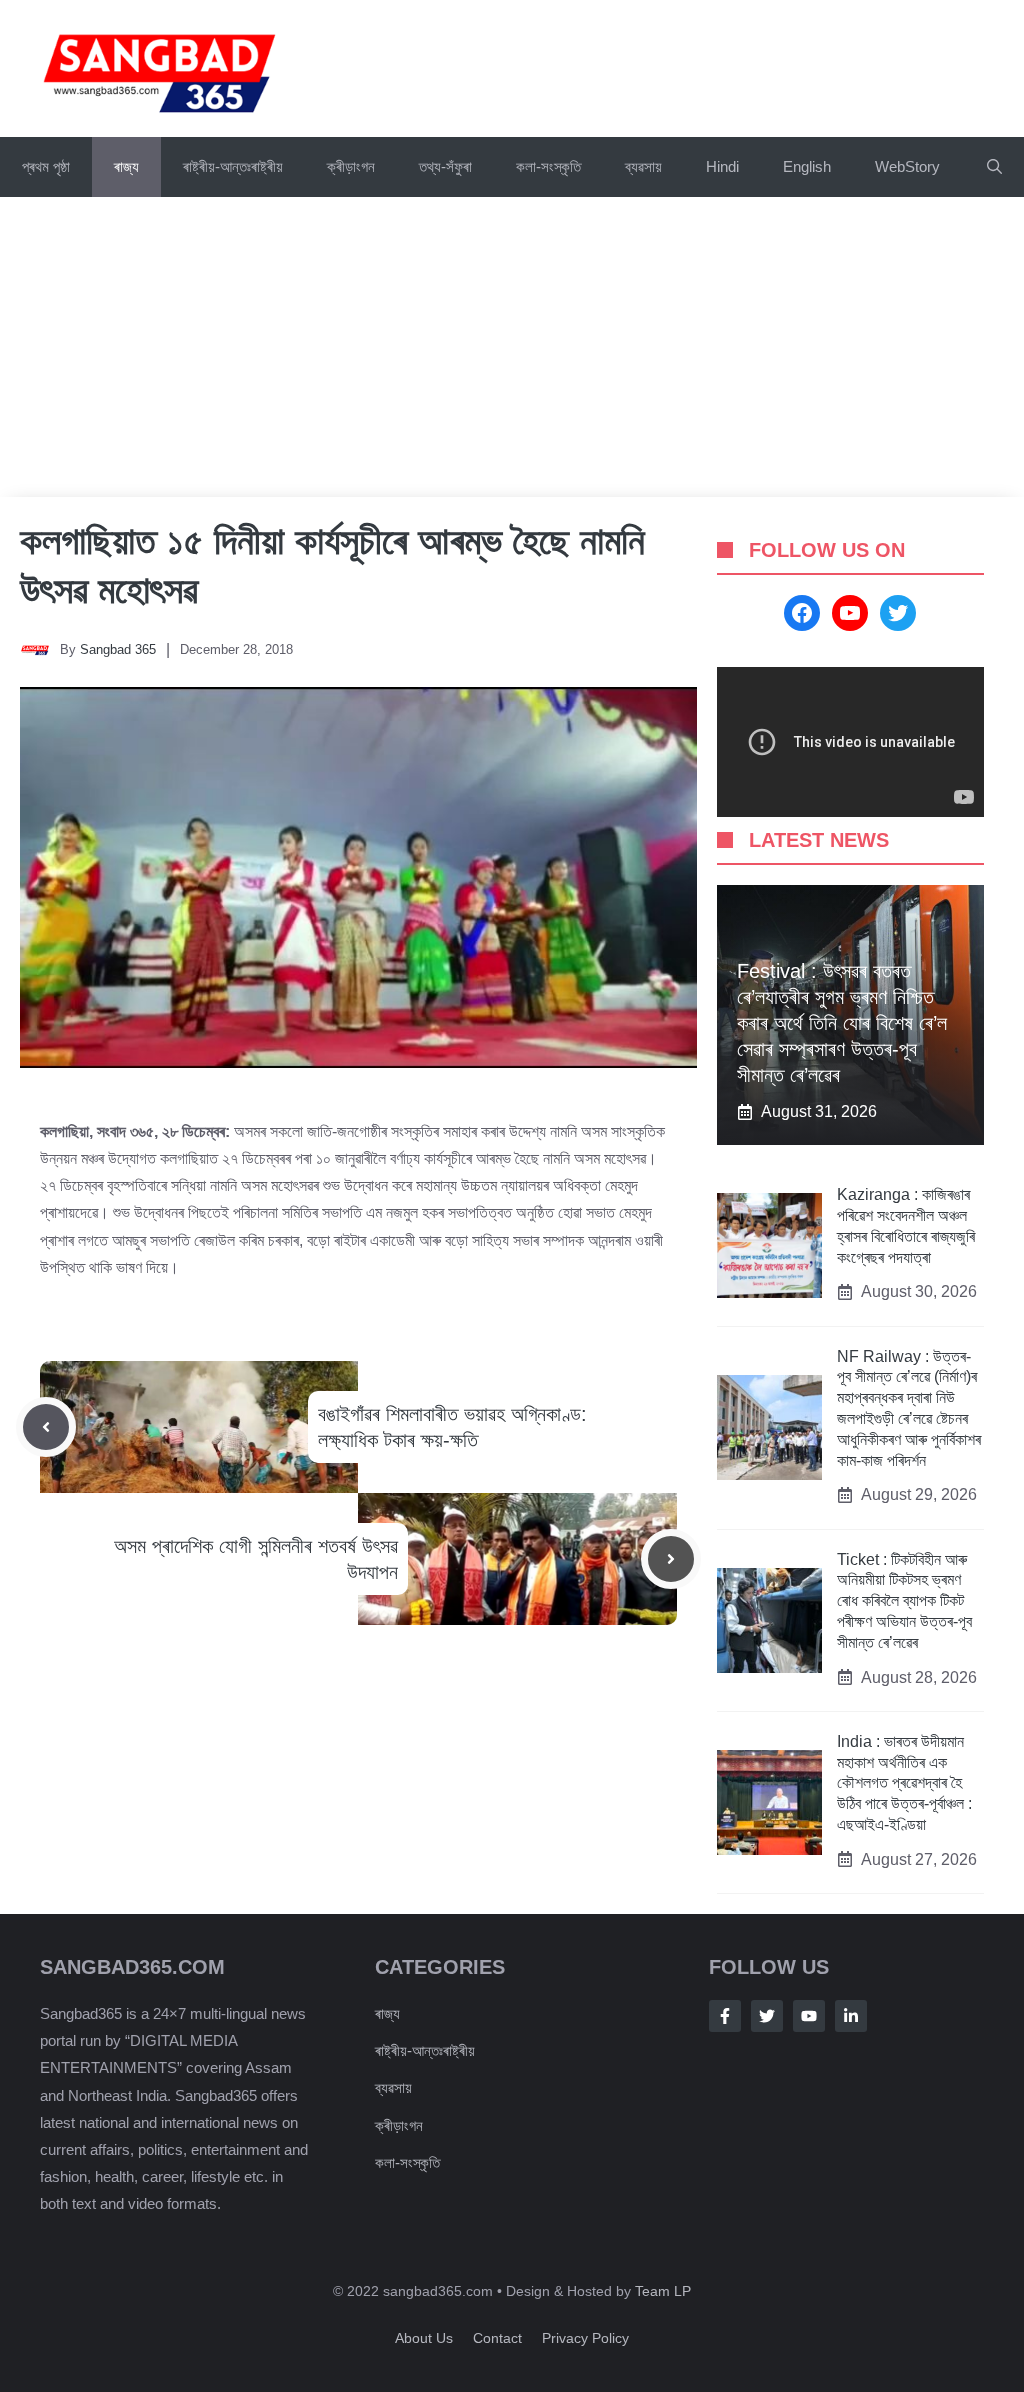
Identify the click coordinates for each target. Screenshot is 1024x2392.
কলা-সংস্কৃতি (548, 166)
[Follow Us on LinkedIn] (851, 2016)
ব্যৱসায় (643, 166)
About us (424, 2338)
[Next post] (671, 1559)
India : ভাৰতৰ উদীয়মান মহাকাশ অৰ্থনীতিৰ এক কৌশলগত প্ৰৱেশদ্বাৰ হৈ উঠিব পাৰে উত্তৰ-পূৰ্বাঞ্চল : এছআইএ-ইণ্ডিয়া (904, 1783)
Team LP (663, 2291)
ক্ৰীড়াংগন (351, 166)
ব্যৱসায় (393, 2087)
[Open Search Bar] (994, 167)
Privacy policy (585, 2338)
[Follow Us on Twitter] (767, 2016)
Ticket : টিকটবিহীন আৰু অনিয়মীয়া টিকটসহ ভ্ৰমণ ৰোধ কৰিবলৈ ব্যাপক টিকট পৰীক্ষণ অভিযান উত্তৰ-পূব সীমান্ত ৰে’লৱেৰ (904, 1601)
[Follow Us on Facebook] (725, 2016)
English (807, 166)
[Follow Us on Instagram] (809, 2016)
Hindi (722, 166)
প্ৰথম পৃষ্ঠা (46, 166)
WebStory (907, 166)
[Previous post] (46, 1427)
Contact (497, 2338)
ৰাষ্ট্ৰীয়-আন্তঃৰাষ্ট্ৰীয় (233, 166)
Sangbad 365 (118, 649)
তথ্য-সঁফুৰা (445, 166)
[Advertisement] (512, 347)
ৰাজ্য (126, 166)
